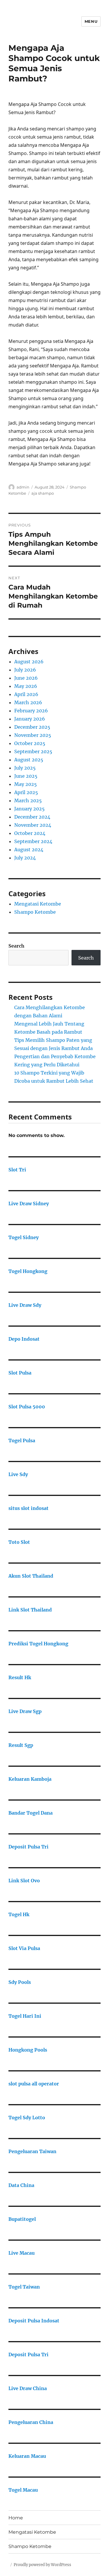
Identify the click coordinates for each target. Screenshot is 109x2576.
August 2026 (29, 662)
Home (16, 2518)
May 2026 (26, 686)
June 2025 (26, 776)
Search (16, 946)
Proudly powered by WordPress (42, 2565)
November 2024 (33, 825)
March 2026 (28, 702)
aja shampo (43, 493)
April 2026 (26, 694)
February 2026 (31, 711)
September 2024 (33, 841)
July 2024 (25, 858)
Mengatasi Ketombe (38, 904)
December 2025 (32, 727)
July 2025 (25, 768)
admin (23, 487)
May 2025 (26, 784)
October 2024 (30, 833)
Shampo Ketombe (35, 912)
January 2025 (30, 809)
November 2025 (33, 735)
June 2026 (26, 678)
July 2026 (25, 670)
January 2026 (30, 719)
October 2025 (30, 743)
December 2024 (32, 817)
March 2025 (28, 800)
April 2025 (26, 792)
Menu (91, 21)
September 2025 (33, 751)
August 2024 (29, 850)
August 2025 (29, 760)
